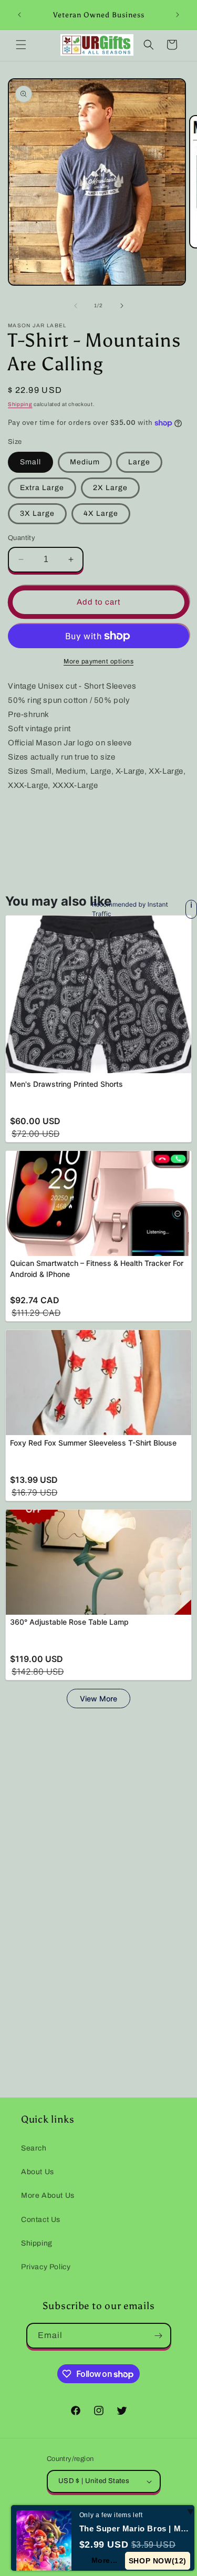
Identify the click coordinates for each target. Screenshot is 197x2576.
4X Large (101, 513)
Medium (85, 462)
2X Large (110, 488)
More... (105, 2560)
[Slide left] (76, 306)
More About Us (48, 2195)
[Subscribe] (159, 2336)
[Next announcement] (178, 15)
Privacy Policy (46, 2267)
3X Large (37, 513)
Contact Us (41, 2220)
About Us (38, 2172)
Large (139, 462)
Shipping (20, 404)
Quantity (22, 538)
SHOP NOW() (158, 2561)
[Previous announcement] (19, 15)
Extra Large (42, 488)
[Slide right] (122, 306)
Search (34, 2148)
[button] (21, 45)
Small (30, 462)
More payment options (98, 661)
